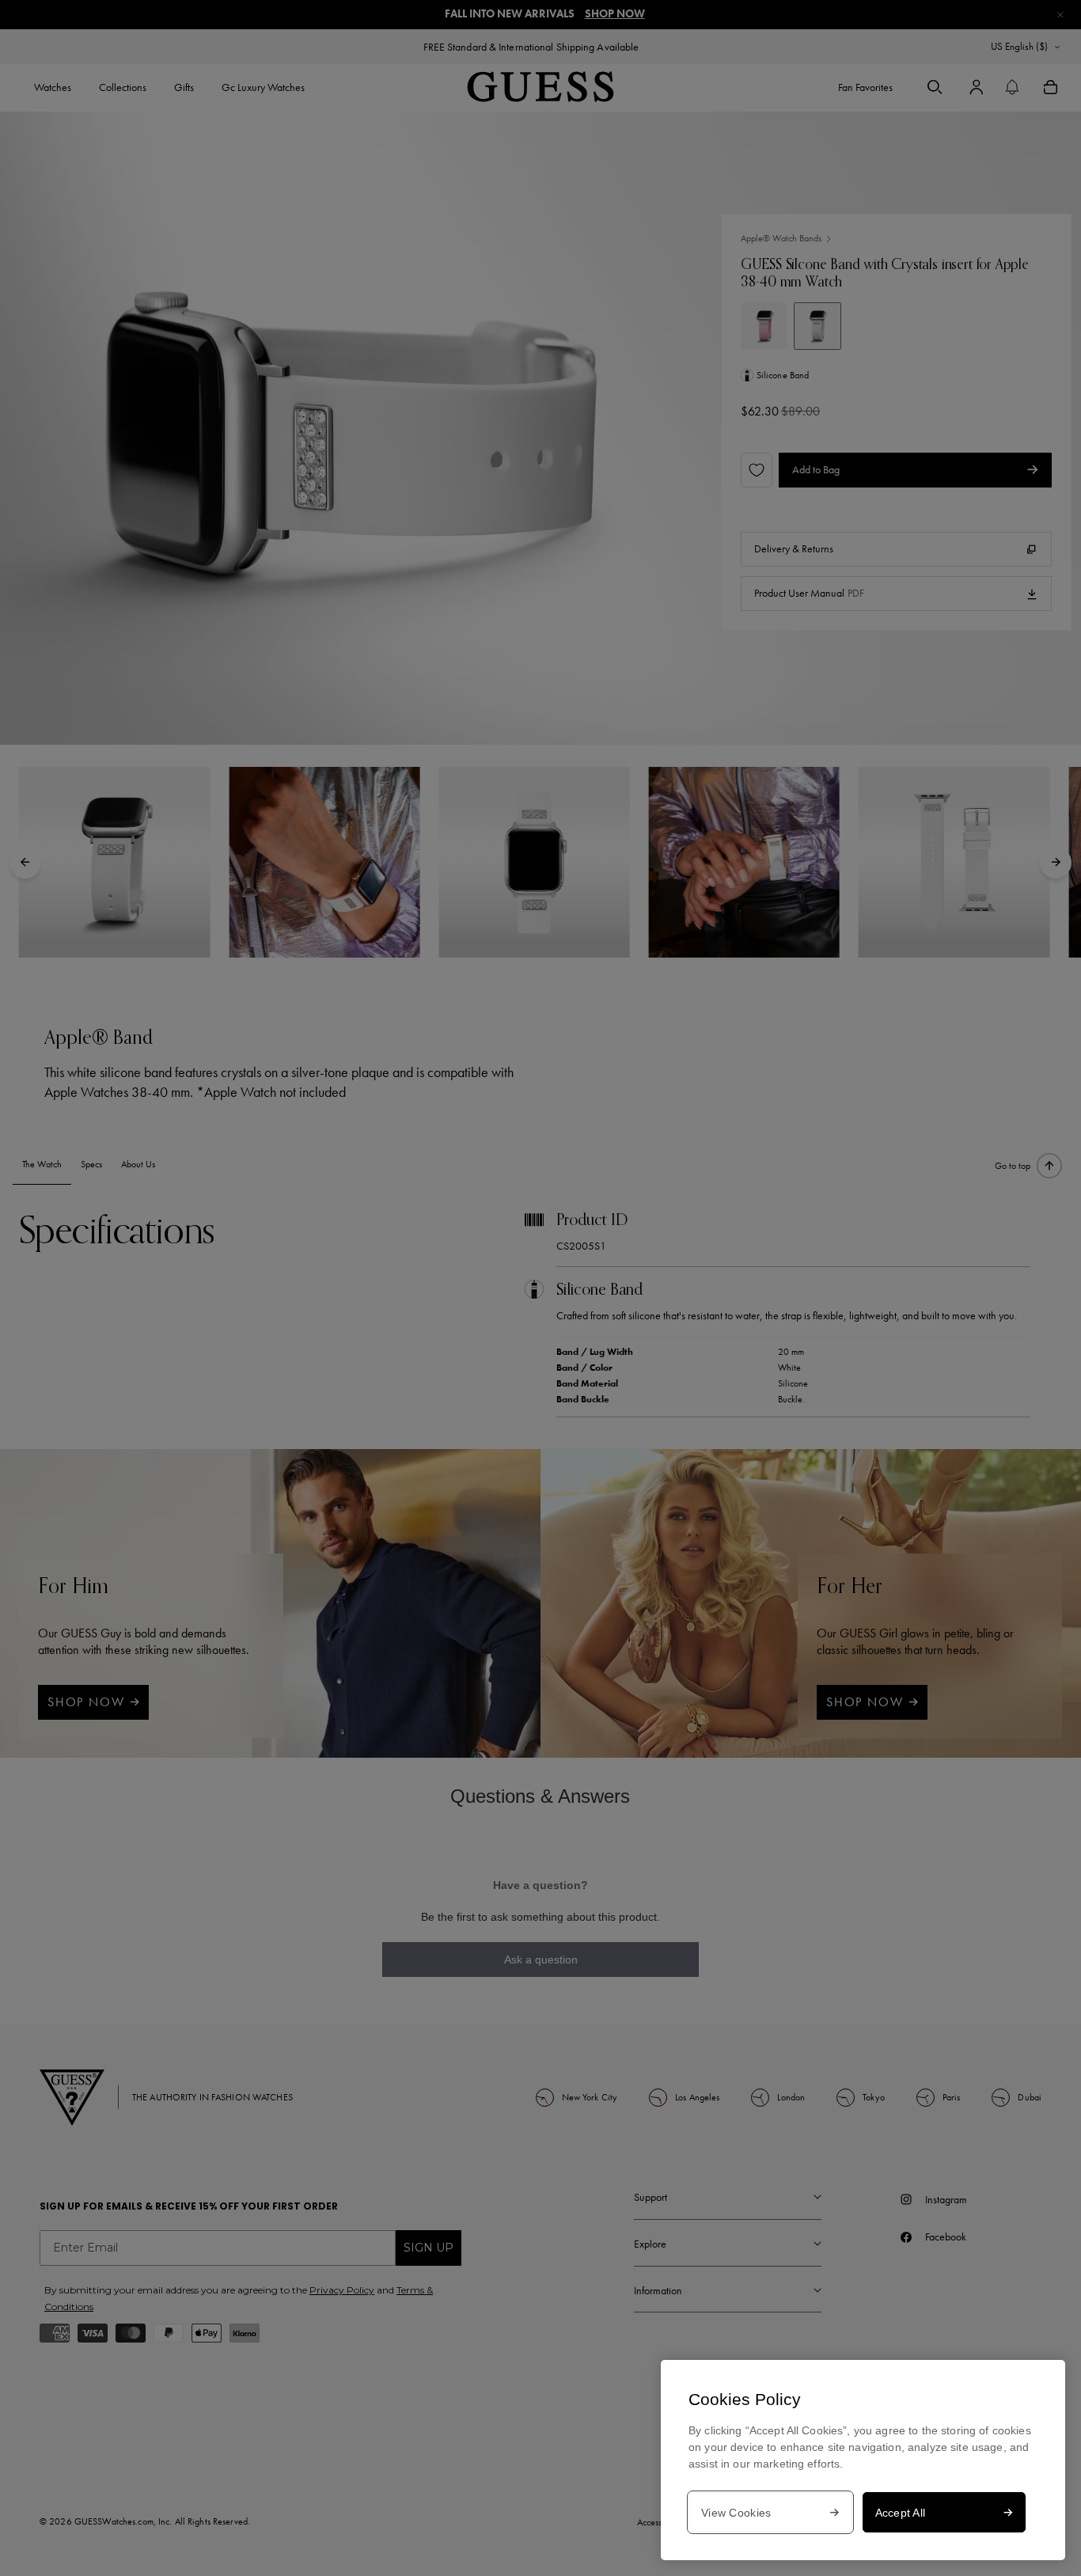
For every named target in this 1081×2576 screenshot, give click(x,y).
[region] (863, 2460)
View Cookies (736, 2513)
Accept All (901, 2513)
